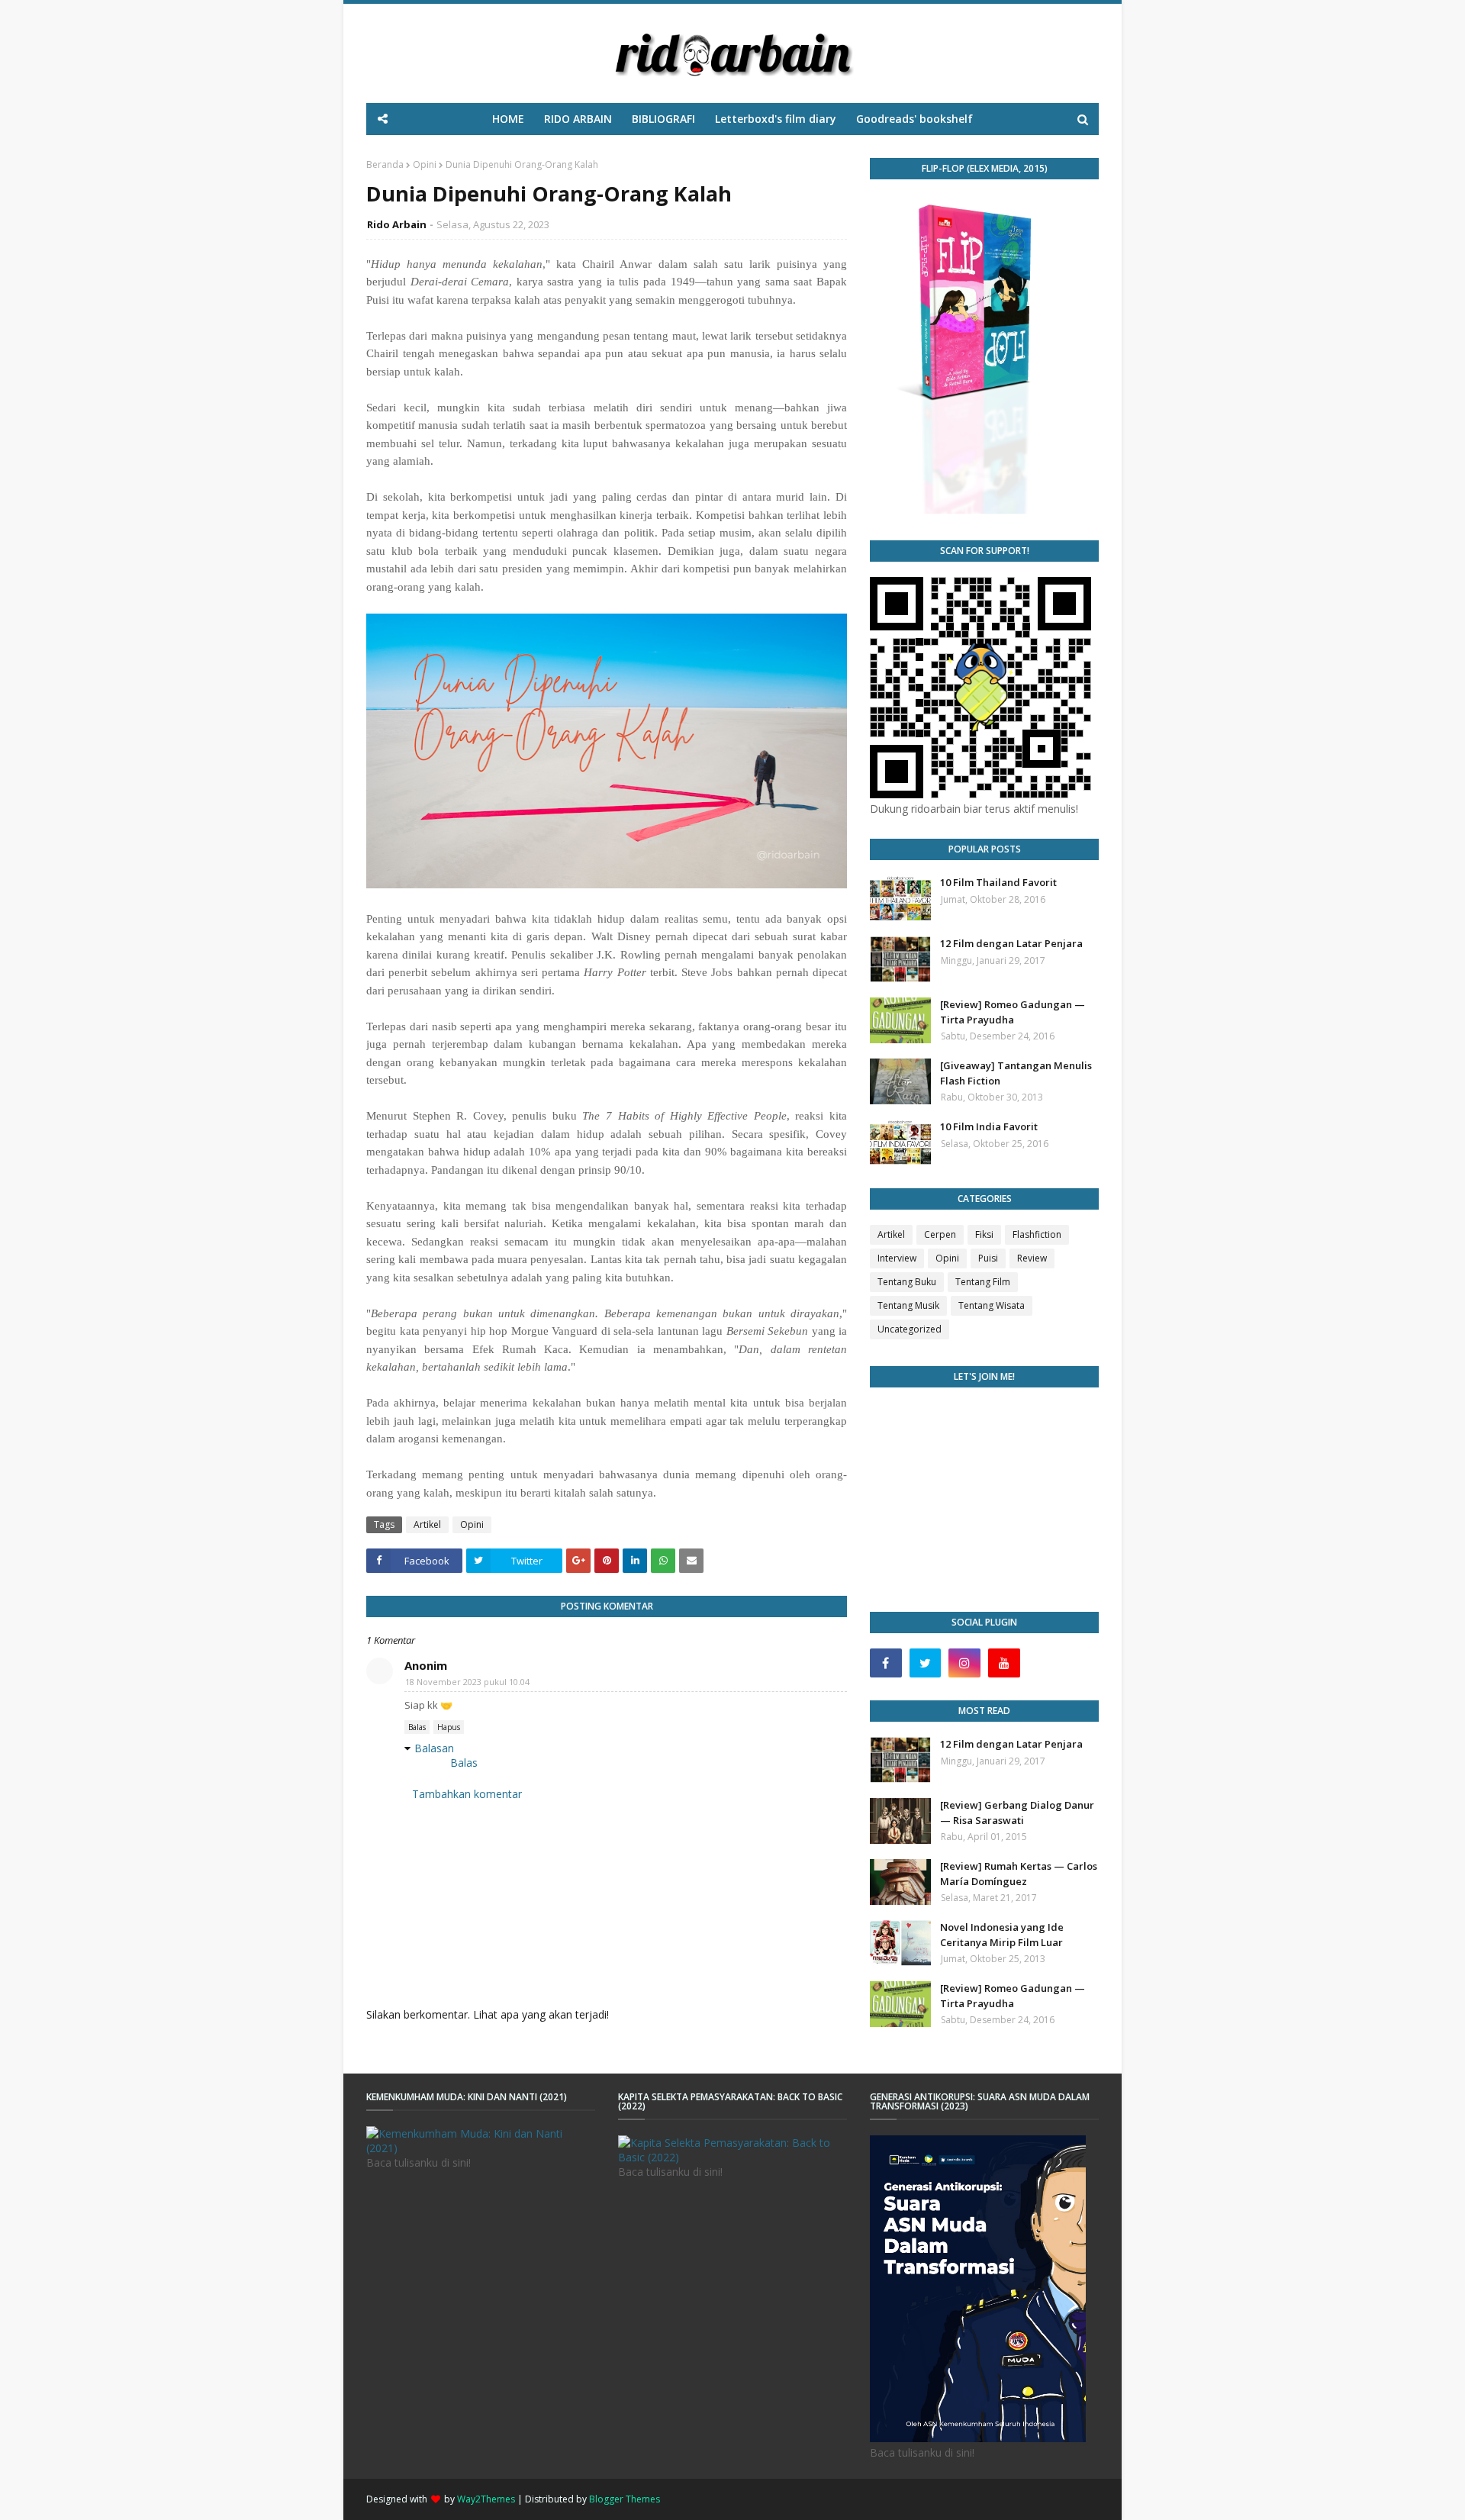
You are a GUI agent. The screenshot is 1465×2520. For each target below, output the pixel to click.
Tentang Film (983, 1282)
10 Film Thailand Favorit (998, 882)
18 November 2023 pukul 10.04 (467, 1682)
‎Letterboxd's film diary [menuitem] (776, 119)
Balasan (434, 1748)
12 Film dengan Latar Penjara (1011, 943)
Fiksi (984, 1234)
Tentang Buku (907, 1282)
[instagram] (964, 1663)
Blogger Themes (625, 2499)
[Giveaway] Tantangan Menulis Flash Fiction (1016, 1073)
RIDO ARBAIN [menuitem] (578, 119)
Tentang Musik (908, 1305)
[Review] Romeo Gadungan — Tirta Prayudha (1013, 1012)
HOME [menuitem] (508, 119)
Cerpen (940, 1234)
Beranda (385, 164)
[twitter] (926, 1663)
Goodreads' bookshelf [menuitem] (914, 119)
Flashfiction (1037, 1234)
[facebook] (886, 1663)
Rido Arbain (397, 224)
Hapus (449, 1727)
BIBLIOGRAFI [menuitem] (663, 119)
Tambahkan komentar (467, 1794)
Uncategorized (910, 1329)
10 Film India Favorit (989, 1126)
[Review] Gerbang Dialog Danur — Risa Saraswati (1017, 1813)
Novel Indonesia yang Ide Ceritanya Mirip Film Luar (1002, 1935)
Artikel (427, 1524)
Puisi (988, 1258)
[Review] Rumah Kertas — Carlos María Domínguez (1019, 1874)
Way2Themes (486, 2499)
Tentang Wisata (992, 1305)
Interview (897, 1258)
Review (1032, 1258)
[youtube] (1004, 1663)
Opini (425, 164)
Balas (417, 1727)
